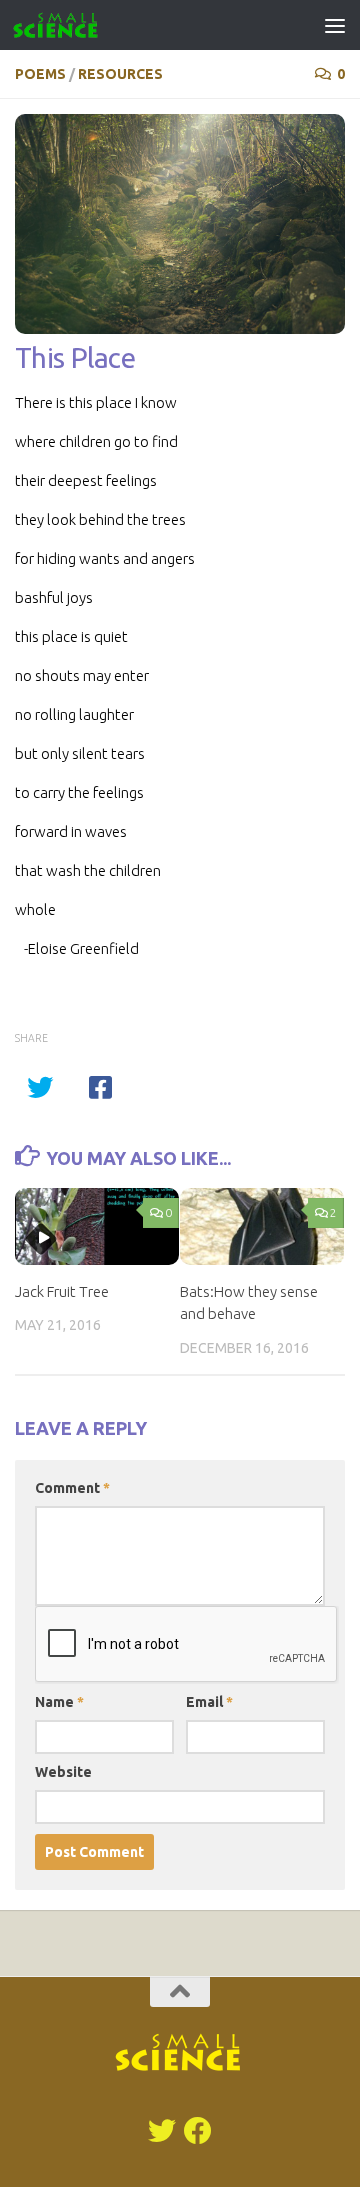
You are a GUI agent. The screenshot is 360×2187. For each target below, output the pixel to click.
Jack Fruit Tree (62, 1291)
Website (63, 1772)
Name (59, 1702)
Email (209, 1702)
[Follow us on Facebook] (198, 2131)
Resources (120, 74)
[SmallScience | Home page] (70, 25)
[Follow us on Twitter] (162, 2131)
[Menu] (335, 25)
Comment (72, 1488)
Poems (40, 74)
